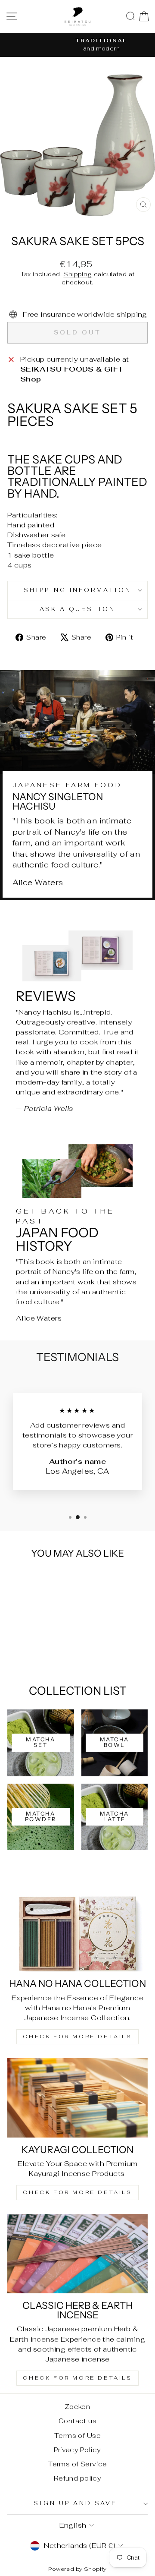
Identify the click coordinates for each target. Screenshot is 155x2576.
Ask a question (78, 609)
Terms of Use (77, 2436)
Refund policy (77, 2478)
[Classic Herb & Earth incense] (77, 2253)
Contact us (77, 2421)
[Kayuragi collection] (77, 2098)
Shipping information (78, 590)
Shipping (77, 274)
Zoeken (77, 2407)
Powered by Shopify (77, 2569)
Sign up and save (75, 2503)
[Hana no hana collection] (77, 1932)
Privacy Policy (77, 2450)
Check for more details (77, 2037)
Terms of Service (77, 2464)
